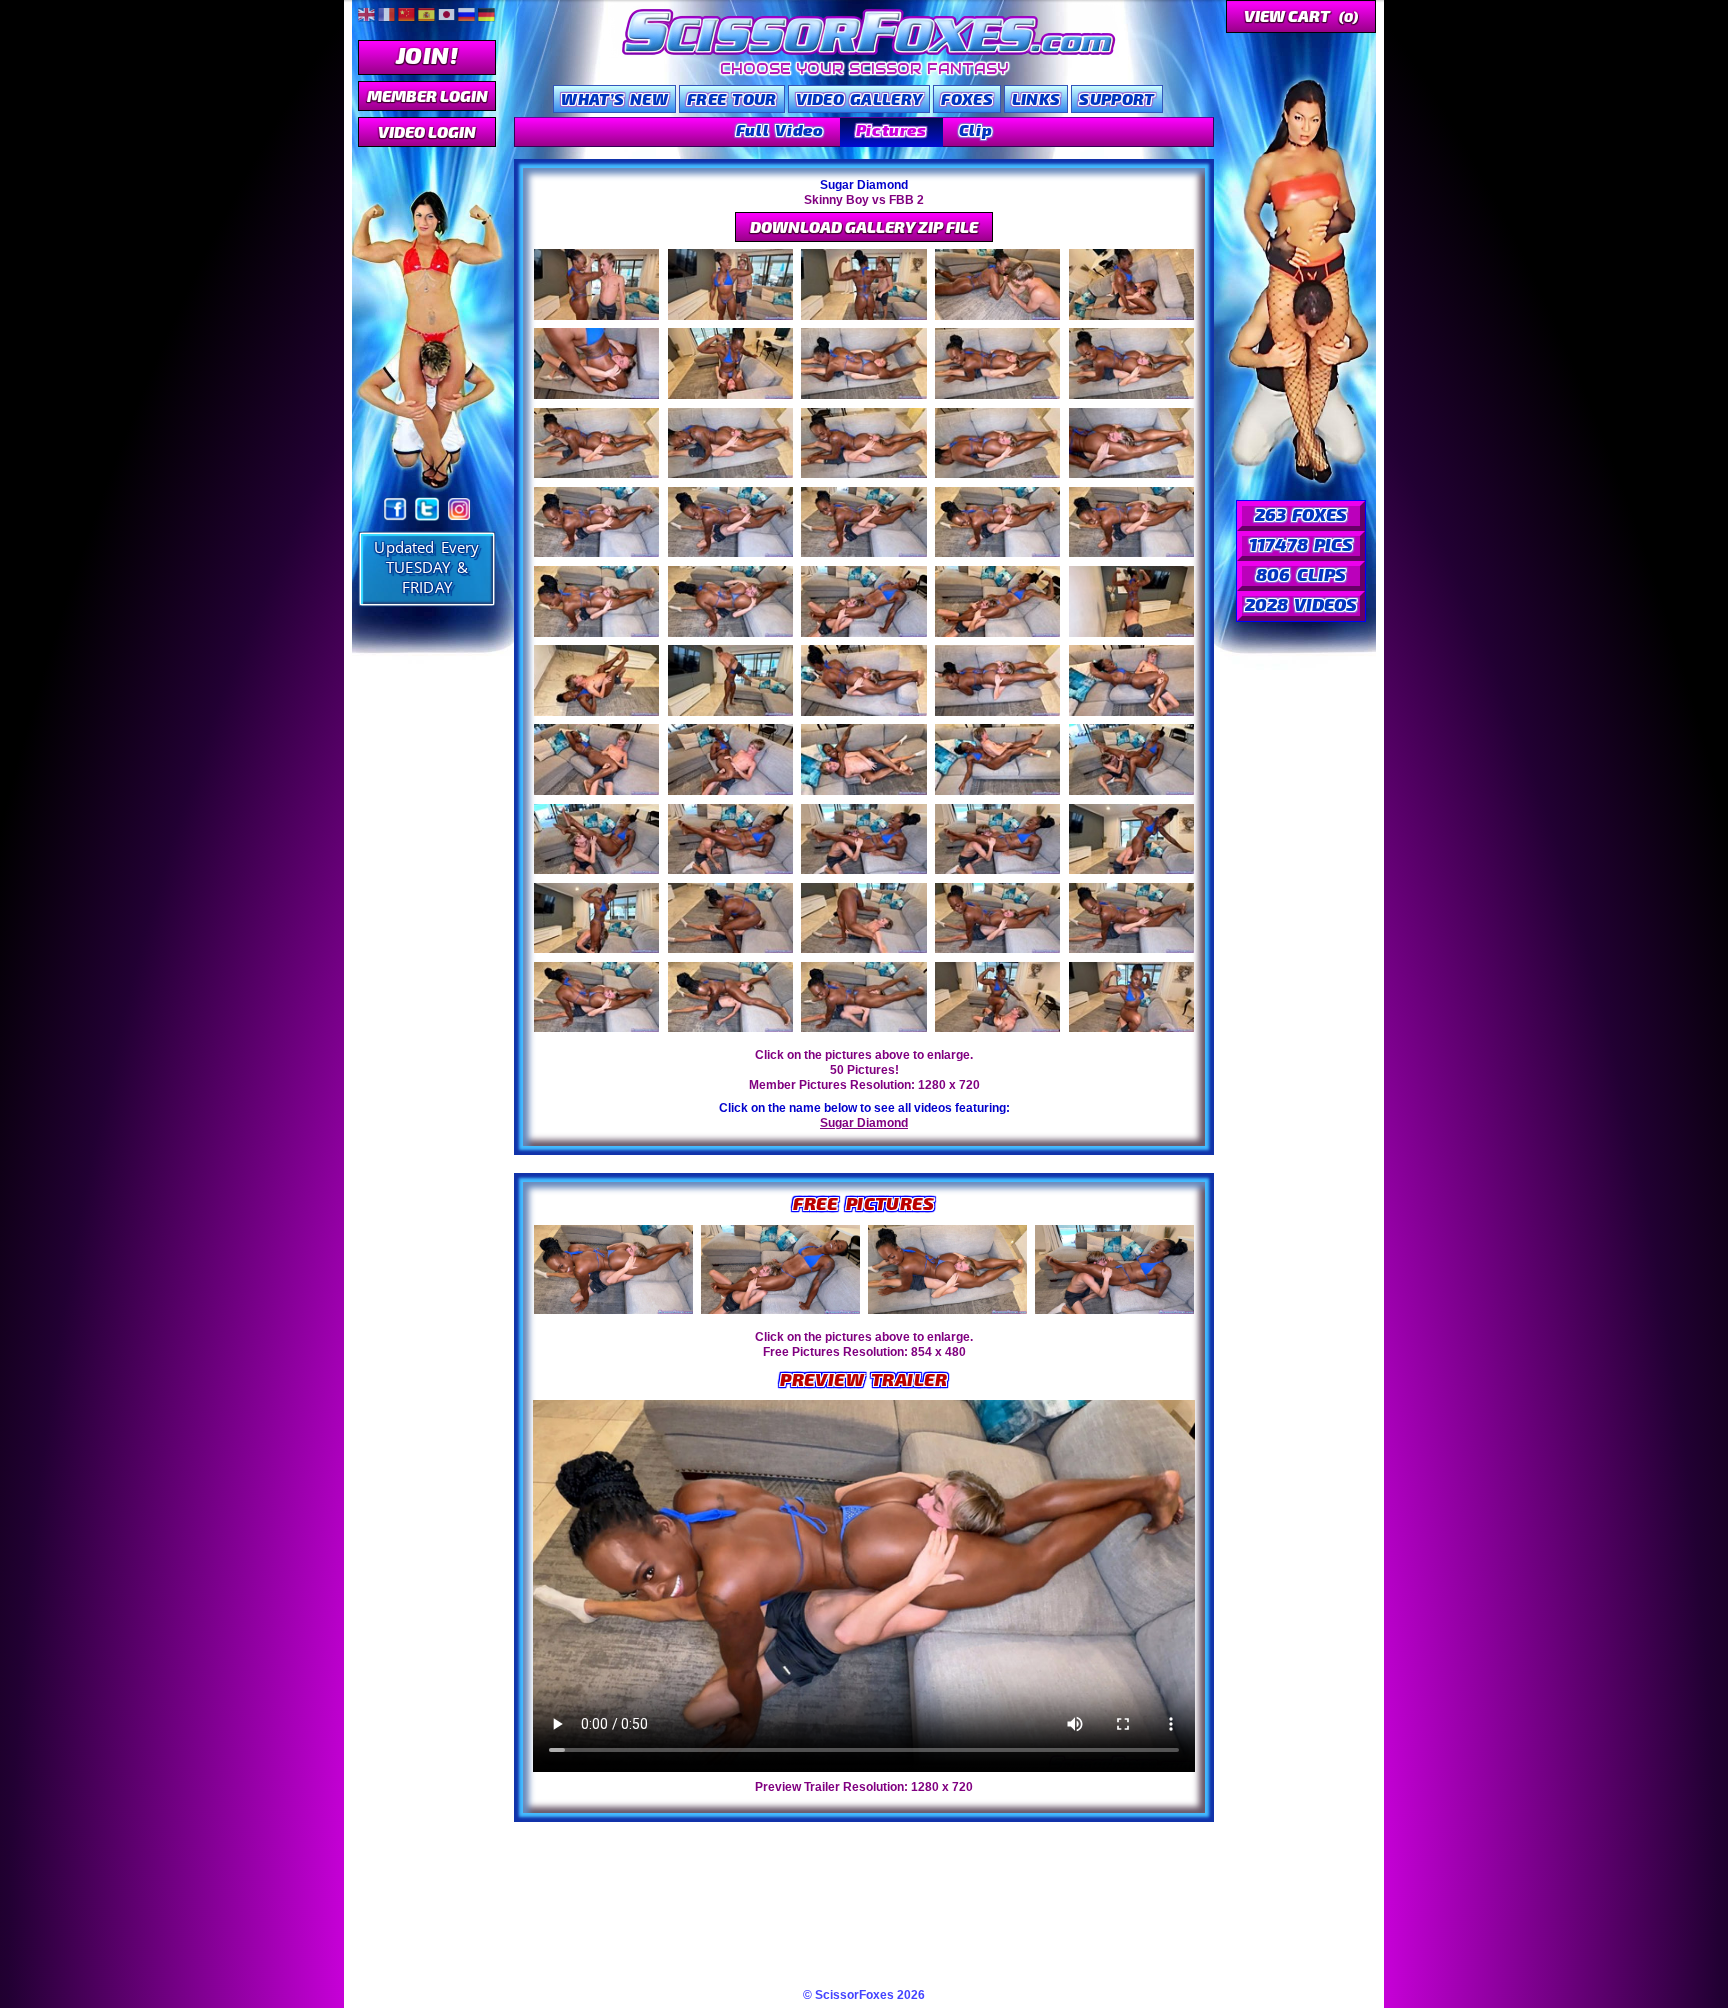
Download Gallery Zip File (864, 226)
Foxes (967, 98)
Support (1116, 98)
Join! (427, 54)
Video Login (427, 131)
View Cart (1301, 15)
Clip (976, 129)
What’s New (614, 98)
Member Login (427, 95)
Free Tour (731, 98)
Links (1036, 98)
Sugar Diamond (864, 1123)
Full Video (780, 129)
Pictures (891, 129)
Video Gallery (859, 98)
